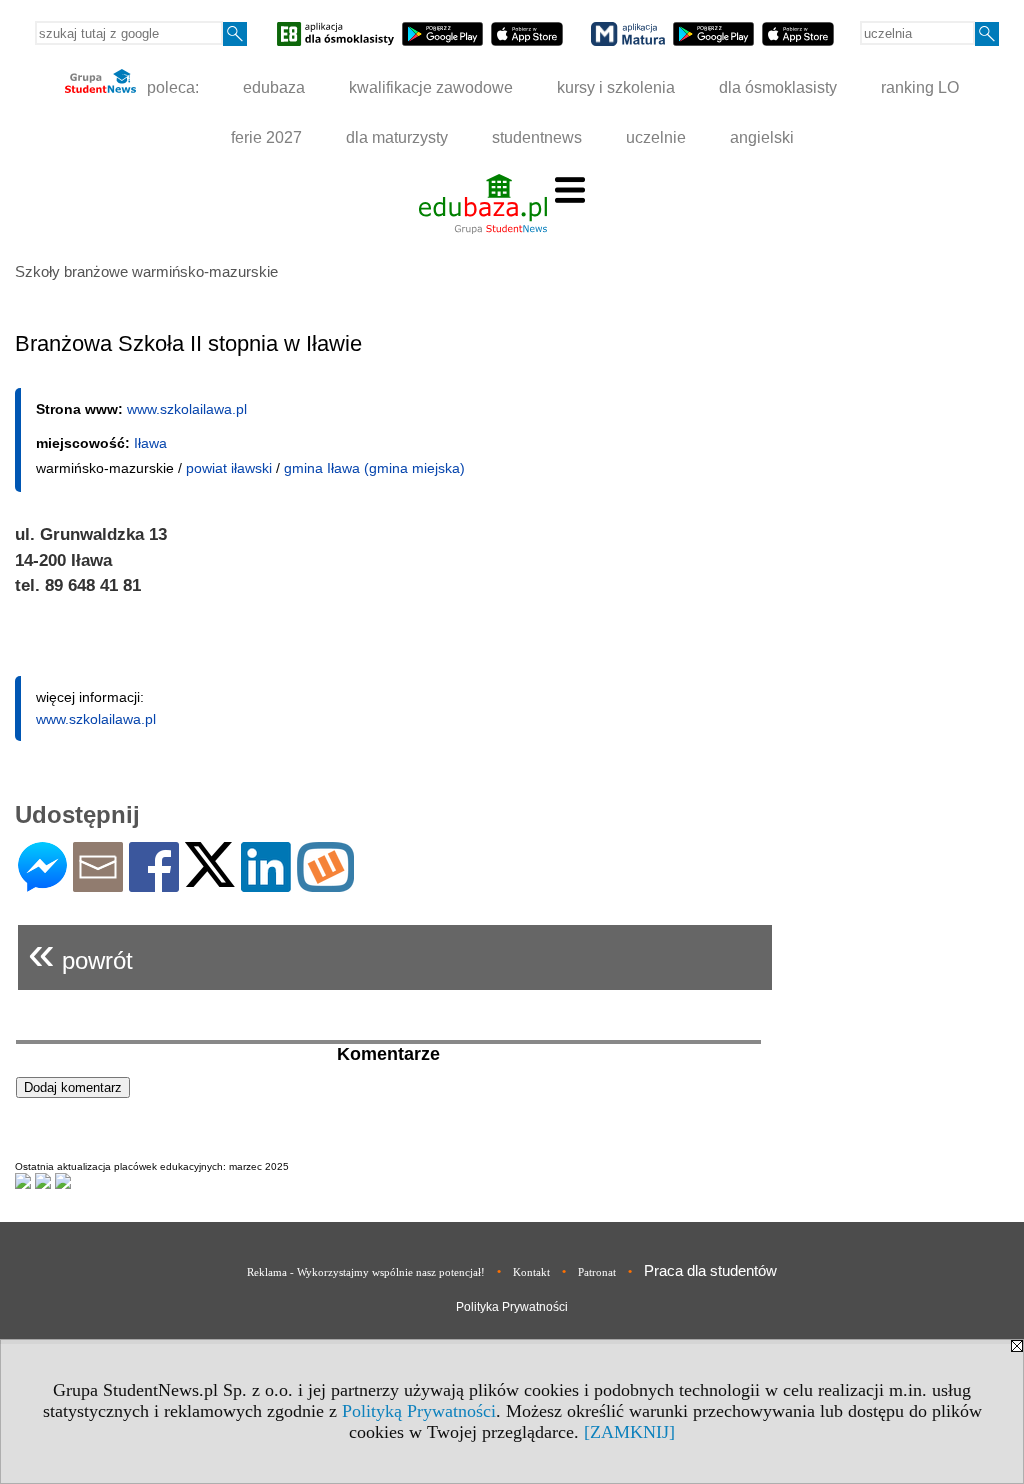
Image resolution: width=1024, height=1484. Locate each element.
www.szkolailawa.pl (187, 409)
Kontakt (531, 1272)
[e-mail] (98, 883)
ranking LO (920, 87)
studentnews (537, 137)
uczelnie (656, 137)
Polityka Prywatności (512, 1307)
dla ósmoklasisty (778, 87)
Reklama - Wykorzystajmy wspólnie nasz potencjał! (366, 1272)
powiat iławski (229, 468)
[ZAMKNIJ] (629, 1432)
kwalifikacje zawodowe (431, 87)
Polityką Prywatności (419, 1411)
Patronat (597, 1272)
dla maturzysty (397, 137)
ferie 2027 (266, 137)
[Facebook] (154, 883)
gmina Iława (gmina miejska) (374, 468)
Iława (150, 443)
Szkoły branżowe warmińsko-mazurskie (146, 271)
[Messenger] (42, 883)
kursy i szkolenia (616, 87)
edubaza (274, 87)
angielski (762, 137)
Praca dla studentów (710, 1270)
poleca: (171, 87)
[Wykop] (325, 883)
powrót (80, 952)
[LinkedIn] (266, 883)
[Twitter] (210, 878)
